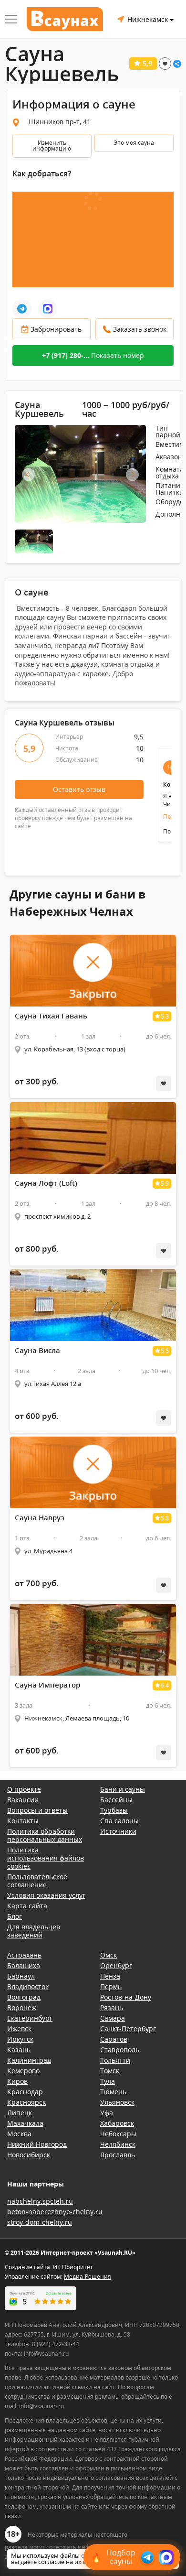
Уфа (107, 2113)
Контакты (23, 1821)
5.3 (165, 1016)
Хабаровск (117, 2123)
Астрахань (24, 1955)
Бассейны (116, 1800)
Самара (113, 2018)
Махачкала (25, 2123)
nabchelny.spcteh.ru (40, 2201)
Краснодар (25, 2092)
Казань (19, 2050)
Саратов (114, 2039)
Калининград (29, 2060)
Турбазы (114, 1810)
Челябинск (118, 2144)
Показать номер (93, 355)
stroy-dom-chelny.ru (40, 2222)
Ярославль (118, 2155)
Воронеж (22, 2008)
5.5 (165, 1351)
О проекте (24, 1789)
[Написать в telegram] (22, 309)
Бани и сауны (123, 1789)
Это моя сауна (134, 143)
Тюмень (113, 2092)
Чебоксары (118, 2134)
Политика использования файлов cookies (46, 1858)
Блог (15, 1916)
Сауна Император (47, 1685)
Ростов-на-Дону (126, 1997)
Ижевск (19, 2029)
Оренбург (116, 1965)
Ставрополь (120, 2050)
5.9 (165, 1184)
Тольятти (115, 2060)
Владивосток (28, 1986)
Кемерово (23, 2071)
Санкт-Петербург (128, 2029)
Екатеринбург (30, 2018)
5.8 (165, 1518)
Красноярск (26, 2102)
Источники (118, 1831)
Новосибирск (29, 2155)
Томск (110, 2071)
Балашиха (24, 1965)
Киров (17, 2081)
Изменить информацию (52, 146)
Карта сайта (27, 1906)
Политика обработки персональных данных (45, 1835)
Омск (108, 1955)
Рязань (112, 2008)
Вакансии (23, 1800)
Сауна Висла (37, 1350)
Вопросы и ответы (37, 1810)
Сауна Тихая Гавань (51, 1016)
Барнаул (21, 1976)
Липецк (20, 2113)
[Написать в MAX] (48, 309)
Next (132, 475)
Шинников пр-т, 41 (60, 122)
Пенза (110, 1976)
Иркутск (20, 2039)
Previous (28, 475)
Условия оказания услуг (46, 1895)
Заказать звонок (140, 329)
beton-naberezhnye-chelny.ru (55, 2212)
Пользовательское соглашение (37, 1881)
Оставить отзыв (79, 789)
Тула (108, 2081)
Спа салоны (119, 1821)
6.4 (165, 1685)
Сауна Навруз (40, 1518)
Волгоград (24, 1997)
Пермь (111, 1986)
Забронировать (56, 329)
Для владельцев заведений (34, 1931)
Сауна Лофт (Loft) (46, 1183)
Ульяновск (117, 2102)
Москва (19, 2134)
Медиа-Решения (88, 2277)
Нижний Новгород (37, 2144)
